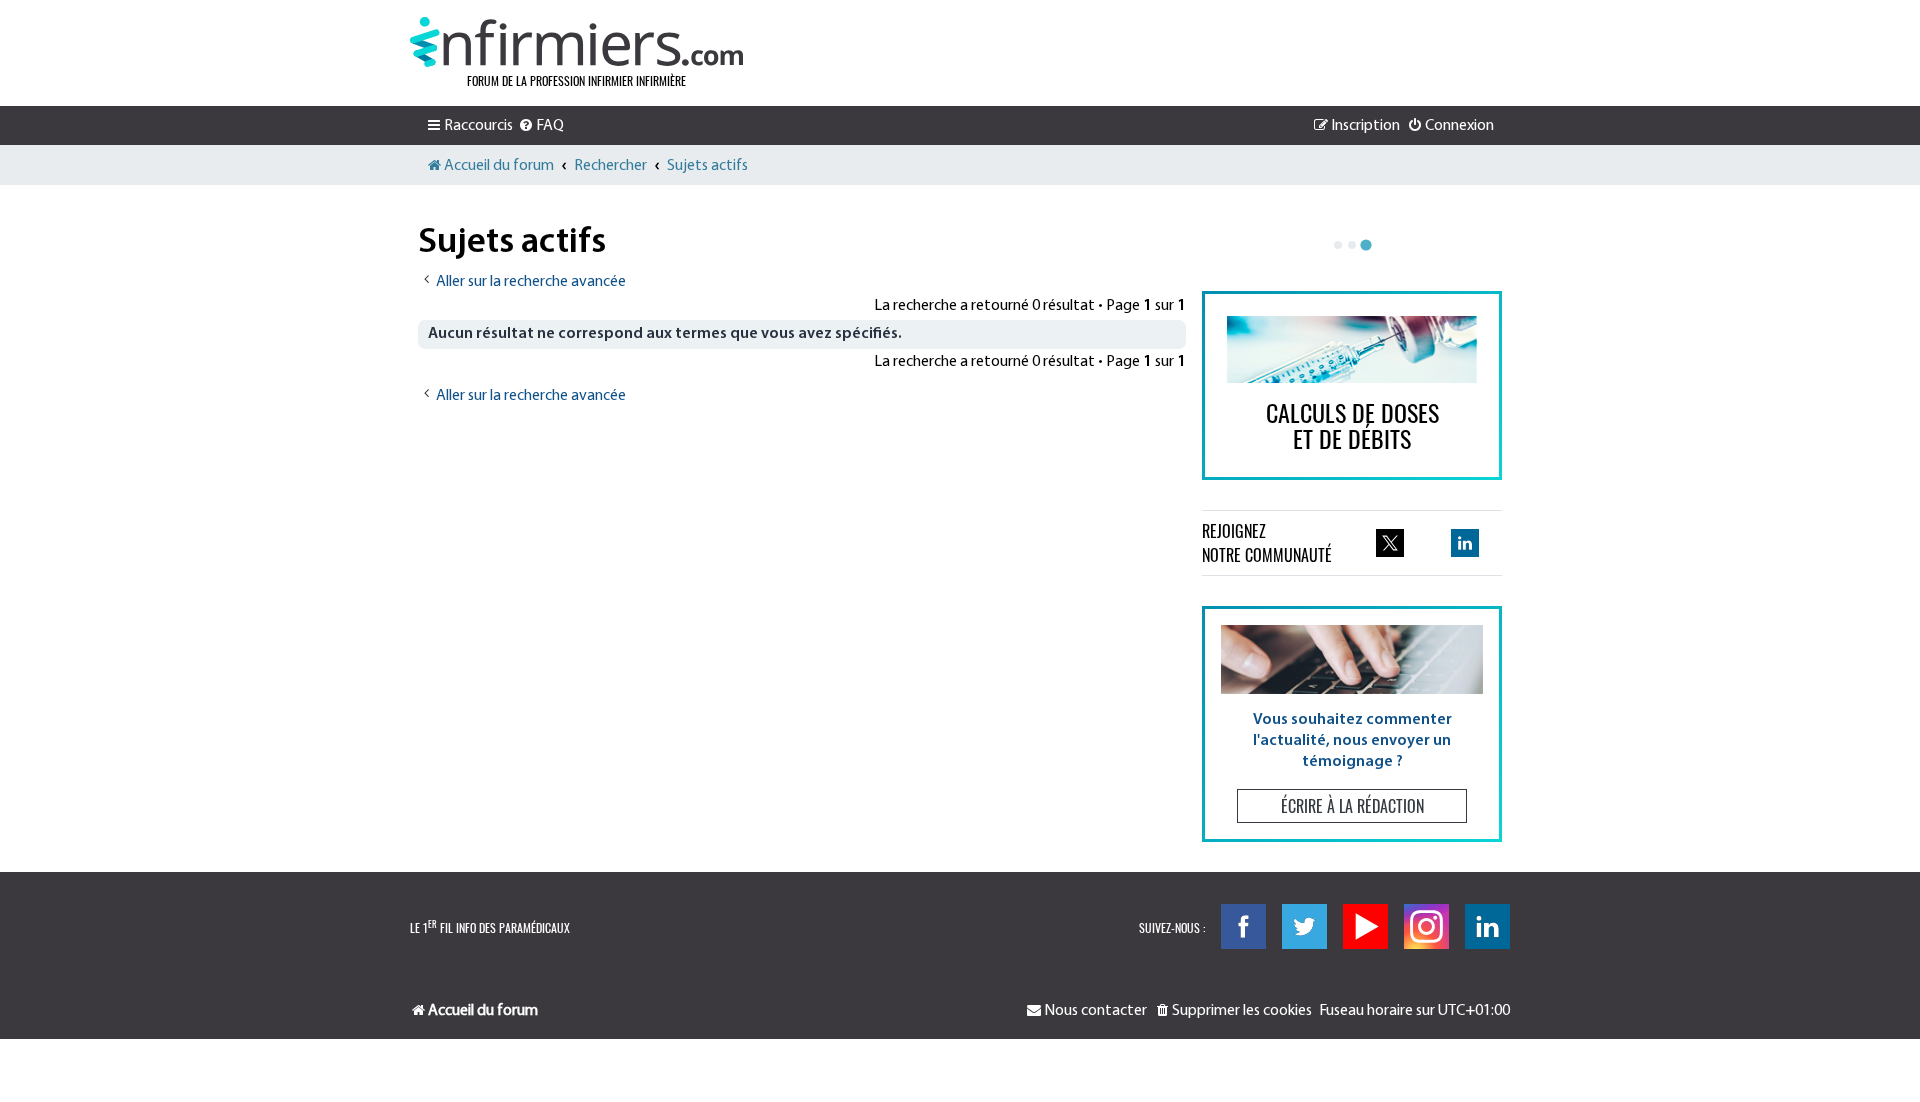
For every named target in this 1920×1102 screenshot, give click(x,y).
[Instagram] (1426, 926)
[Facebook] (1243, 926)
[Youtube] (1365, 926)
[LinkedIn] (1487, 926)
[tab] (1338, 245)
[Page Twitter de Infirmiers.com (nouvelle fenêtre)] (1390, 543)
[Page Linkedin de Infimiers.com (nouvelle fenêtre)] (1465, 543)
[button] (1352, 723)
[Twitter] (1304, 926)
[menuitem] (541, 126)
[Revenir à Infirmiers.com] (576, 42)
